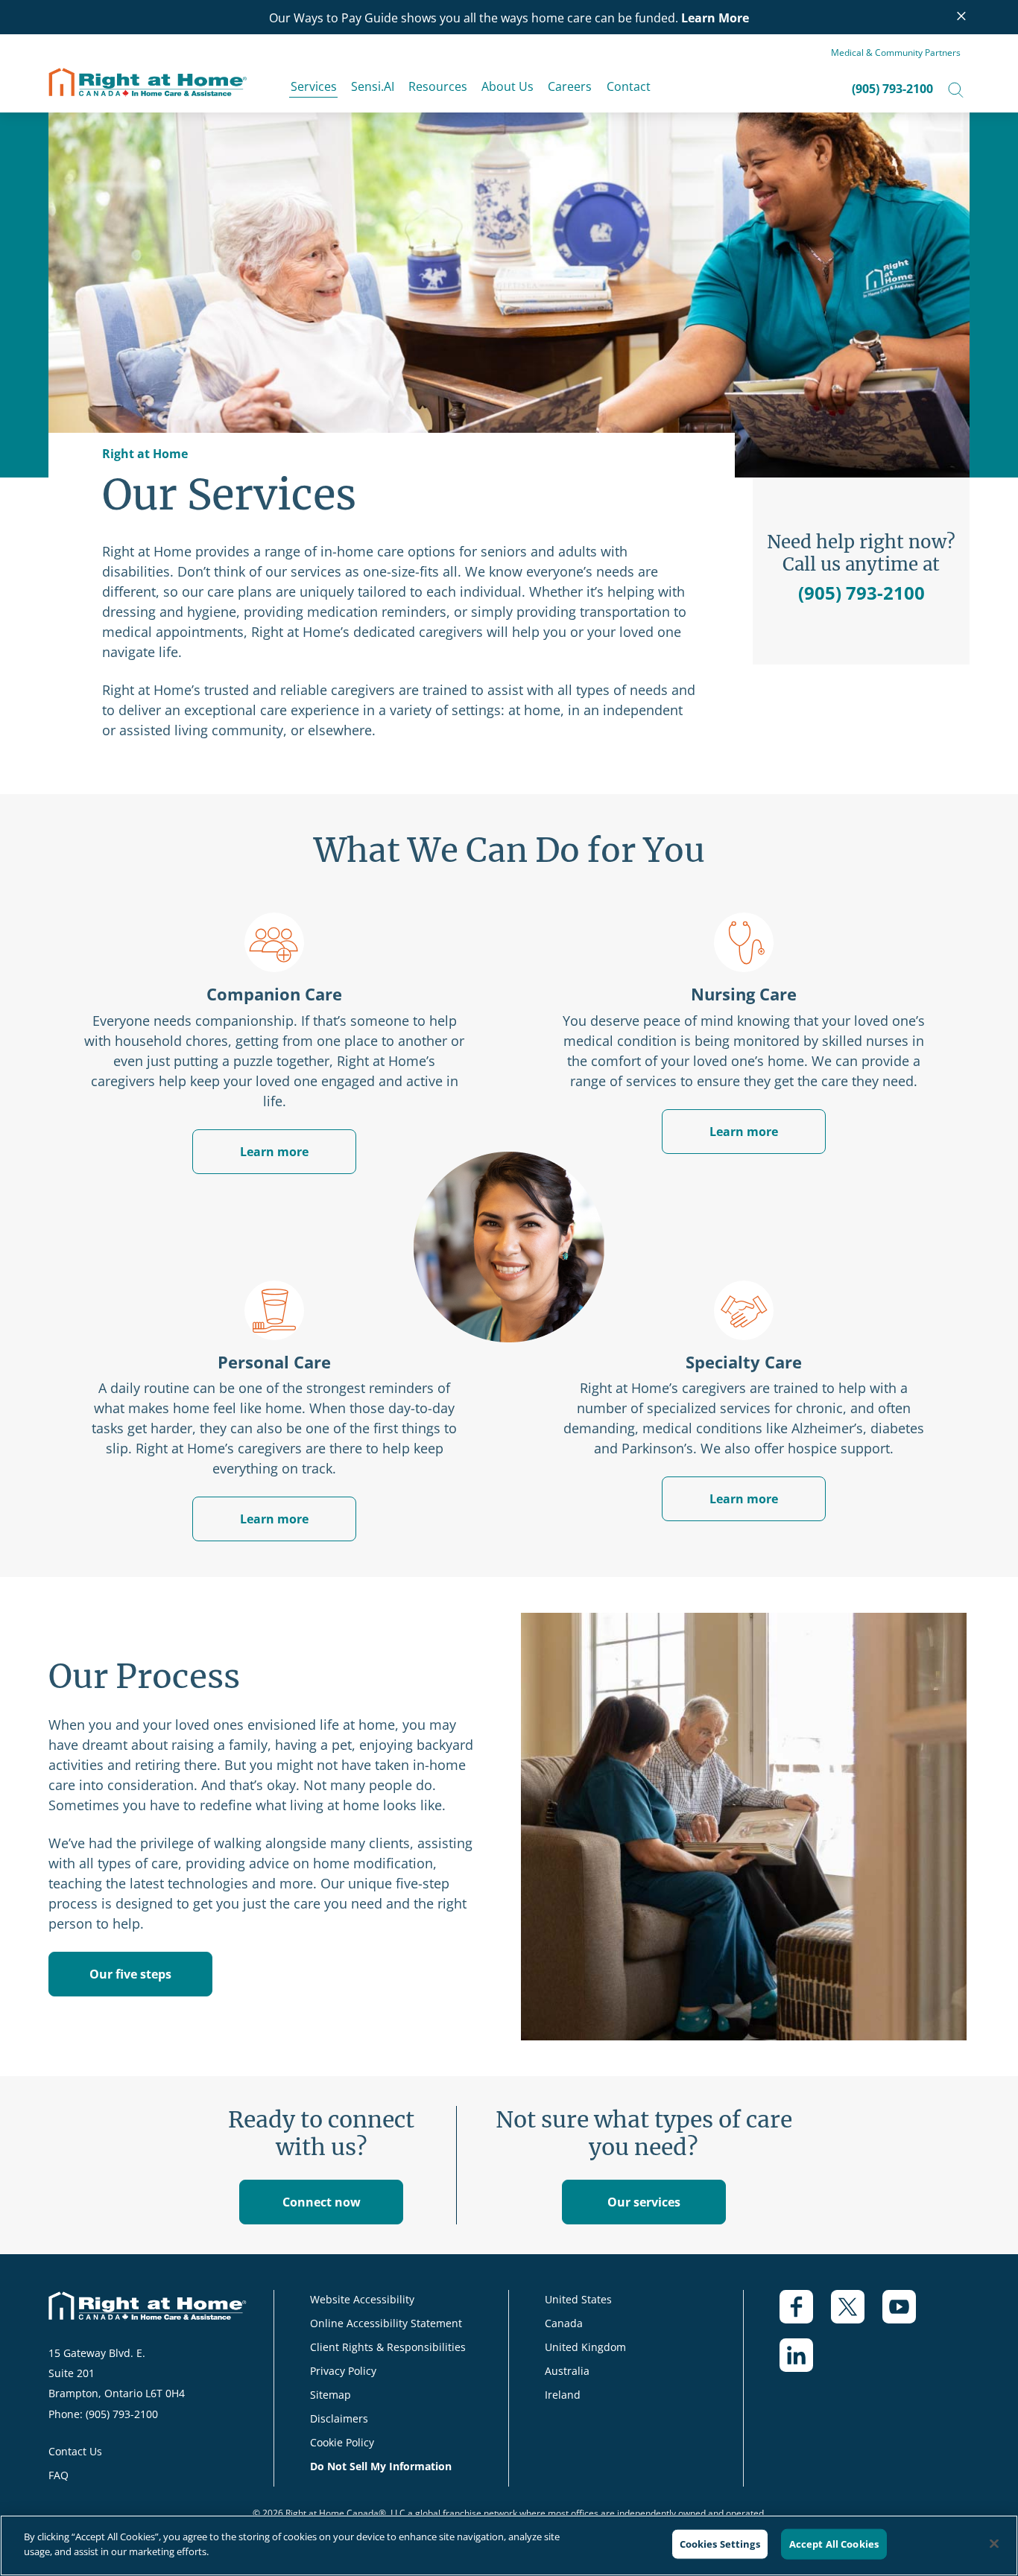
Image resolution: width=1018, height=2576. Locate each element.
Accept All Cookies (834, 2544)
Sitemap (331, 2395)
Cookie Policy (342, 2442)
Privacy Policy (343, 2371)
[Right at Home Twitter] (857, 2314)
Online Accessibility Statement (386, 2323)
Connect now (322, 2202)
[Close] (994, 2543)
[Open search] (956, 89)
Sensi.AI (373, 86)
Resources (438, 86)
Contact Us (75, 2451)
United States (578, 2299)
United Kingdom (585, 2347)
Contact (629, 86)
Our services (644, 2202)
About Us (508, 86)
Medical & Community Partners (896, 53)
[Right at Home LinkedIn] (805, 2363)
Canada (564, 2323)
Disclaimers (339, 2418)
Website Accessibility (362, 2299)
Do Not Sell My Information (381, 2466)
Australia (567, 2371)
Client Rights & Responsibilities (388, 2347)
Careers (570, 86)
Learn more (744, 1132)
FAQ (59, 2475)
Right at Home (145, 454)
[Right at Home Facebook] (805, 2314)
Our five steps (130, 1974)
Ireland (563, 2395)
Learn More (715, 18)
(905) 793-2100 (892, 89)
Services (314, 86)
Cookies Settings (720, 2544)
